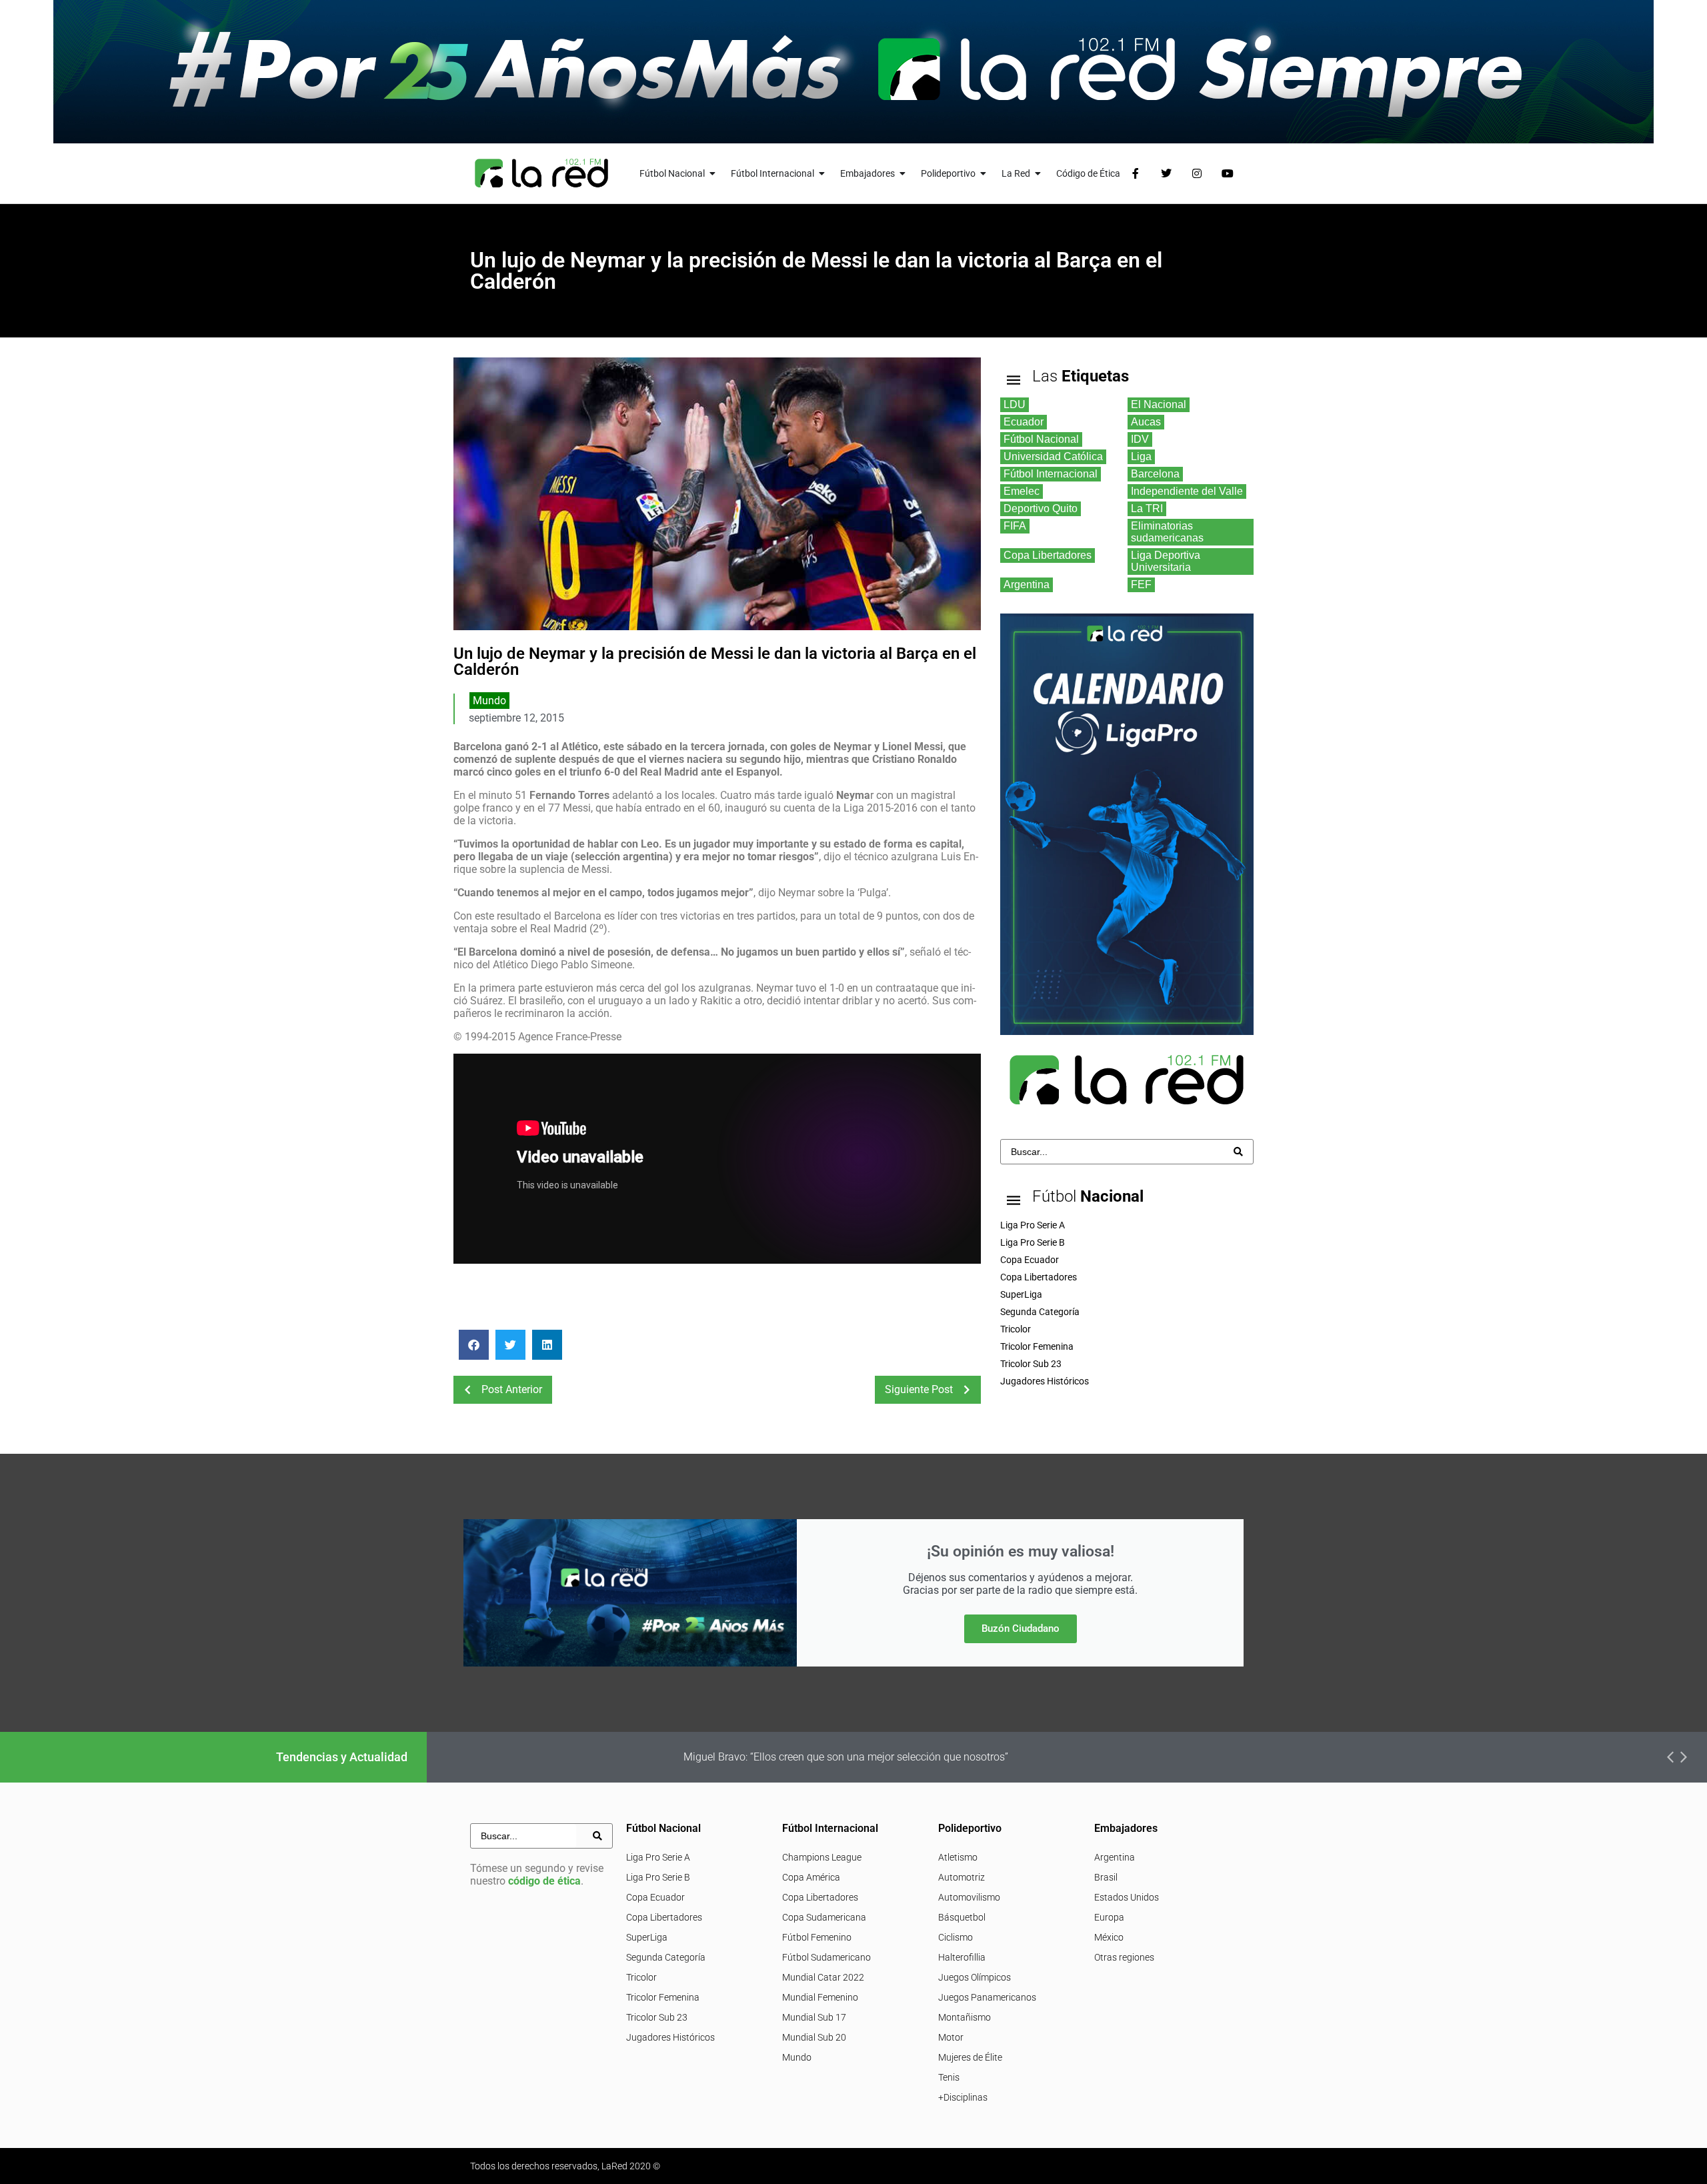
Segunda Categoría (666, 1957)
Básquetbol (962, 1917)
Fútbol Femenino (817, 1937)
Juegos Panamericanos (987, 1997)
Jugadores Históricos (670, 2037)
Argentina (1115, 1857)
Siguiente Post (919, 1389)
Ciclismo (956, 1937)
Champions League (822, 1857)
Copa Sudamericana (824, 1917)
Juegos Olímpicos (975, 1977)
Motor (951, 2037)
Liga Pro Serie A (658, 1857)
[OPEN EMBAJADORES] (903, 174)
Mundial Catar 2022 (823, 1977)
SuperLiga (647, 1937)
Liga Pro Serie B (658, 1877)
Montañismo (965, 2017)
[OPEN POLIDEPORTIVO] (984, 174)
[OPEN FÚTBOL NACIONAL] (713, 174)
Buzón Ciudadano (1021, 1628)
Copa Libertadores (664, 1917)
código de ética (544, 1881)
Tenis (949, 2077)
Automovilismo (969, 1897)
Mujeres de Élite (970, 2057)
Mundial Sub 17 (814, 2017)
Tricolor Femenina (663, 1997)
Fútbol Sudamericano (826, 1957)
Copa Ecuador (655, 1897)
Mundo (489, 701)
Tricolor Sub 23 (657, 2017)
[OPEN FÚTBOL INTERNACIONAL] (822, 174)
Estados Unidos (1127, 1897)
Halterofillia (962, 1957)
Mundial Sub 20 (814, 2037)
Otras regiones (1124, 1957)
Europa (1109, 1917)
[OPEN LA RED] (1038, 174)
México (1109, 1937)
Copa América (811, 1877)
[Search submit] (1238, 1152)
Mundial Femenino (820, 1997)
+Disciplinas (963, 2097)
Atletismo (958, 1857)
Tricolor (641, 1977)
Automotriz (962, 1877)
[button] (474, 1345)
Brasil (1106, 1877)
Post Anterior (512, 1389)
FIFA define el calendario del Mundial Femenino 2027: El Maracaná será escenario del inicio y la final (922, 1757)
